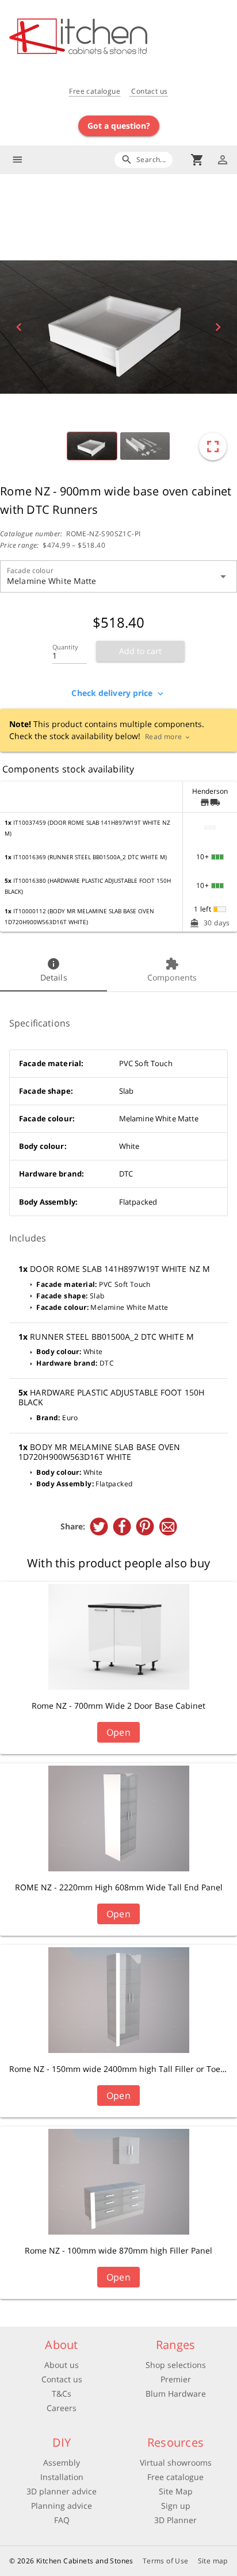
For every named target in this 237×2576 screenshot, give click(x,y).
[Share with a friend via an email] (168, 1527)
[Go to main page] (123, 38)
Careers (62, 2408)
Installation (62, 2477)
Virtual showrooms (176, 2462)
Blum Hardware (176, 2394)
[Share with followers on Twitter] (99, 1527)
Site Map (176, 2491)
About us (62, 2365)
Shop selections (176, 2365)
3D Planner (175, 2520)
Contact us (148, 91)
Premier (176, 2379)
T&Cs (62, 2394)
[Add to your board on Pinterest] (145, 1527)
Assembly (62, 2462)
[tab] (53, 971)
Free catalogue (95, 91)
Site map (213, 2561)
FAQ (62, 2520)
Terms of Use (166, 2561)
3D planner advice (62, 2491)
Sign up (176, 2506)
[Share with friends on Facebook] (122, 1527)
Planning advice (62, 2506)
